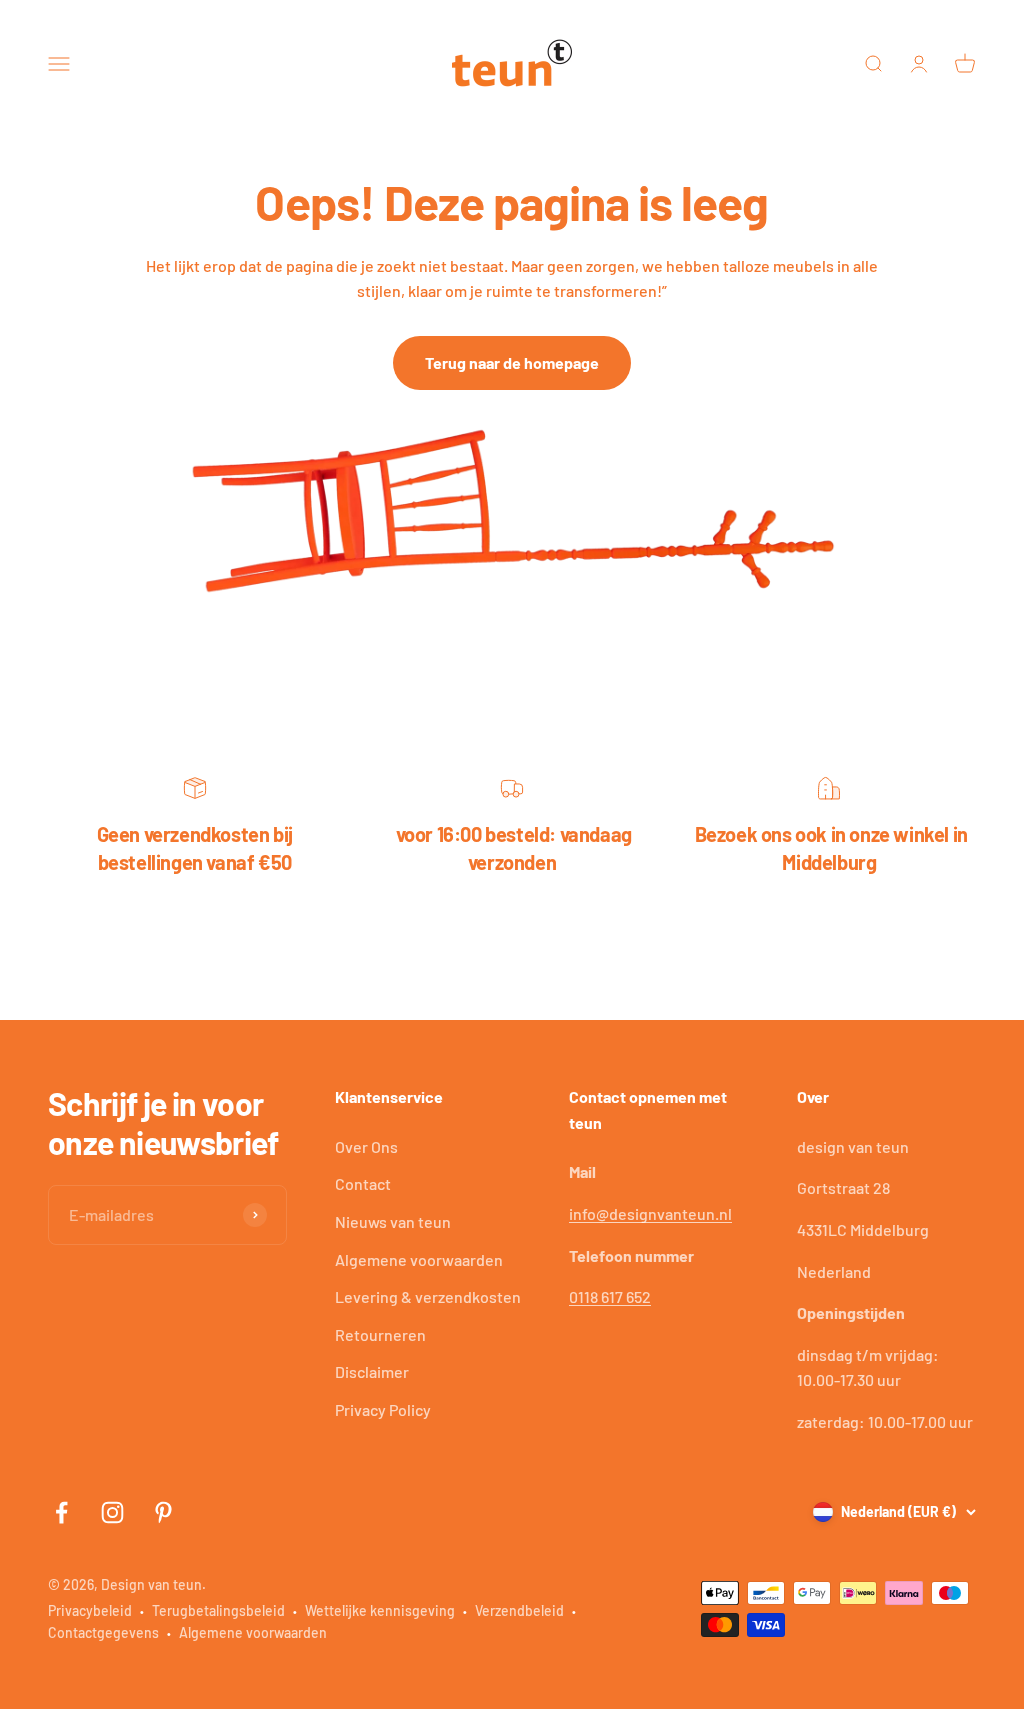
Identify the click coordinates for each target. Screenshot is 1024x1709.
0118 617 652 (610, 1296)
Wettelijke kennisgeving (380, 1610)
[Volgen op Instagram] (112, 1512)
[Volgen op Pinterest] (163, 1512)
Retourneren (380, 1334)
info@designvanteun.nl (650, 1213)
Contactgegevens (103, 1632)
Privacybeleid (90, 1610)
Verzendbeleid (519, 1610)
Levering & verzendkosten (428, 1296)
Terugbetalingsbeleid (218, 1610)
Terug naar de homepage (512, 362)
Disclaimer (372, 1371)
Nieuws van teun (393, 1221)
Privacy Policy (383, 1409)
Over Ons (366, 1146)
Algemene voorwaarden (419, 1259)
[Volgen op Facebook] (61, 1512)
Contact (363, 1183)
